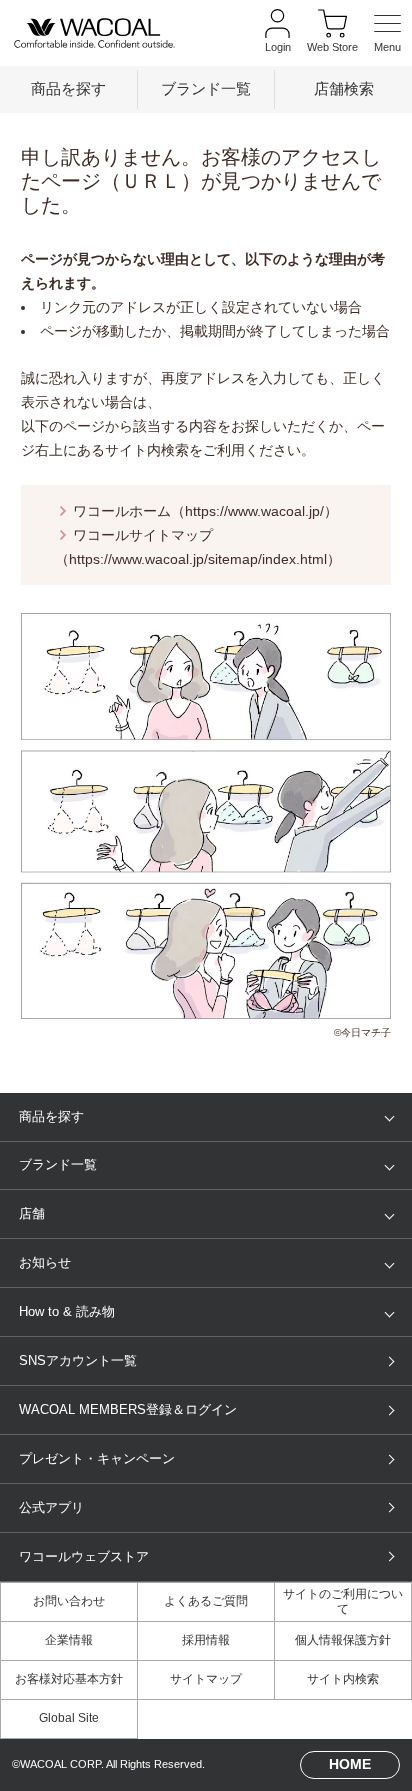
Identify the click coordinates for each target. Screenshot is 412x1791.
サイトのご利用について (343, 1601)
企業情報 (69, 1640)
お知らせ (45, 1262)
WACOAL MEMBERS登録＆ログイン (128, 1409)
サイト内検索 (343, 1679)
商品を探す (68, 88)
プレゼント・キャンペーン (97, 1458)
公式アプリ (51, 1507)
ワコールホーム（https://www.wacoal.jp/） (205, 511)
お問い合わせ (69, 1601)
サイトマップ (206, 1679)
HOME (350, 1764)
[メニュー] (387, 32)
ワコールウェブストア (84, 1556)
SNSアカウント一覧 (78, 1360)
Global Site (69, 1718)
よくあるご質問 (206, 1601)
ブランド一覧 (206, 88)
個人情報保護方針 (343, 1640)
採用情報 (206, 1640)
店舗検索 (344, 88)
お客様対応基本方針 (69, 1679)
